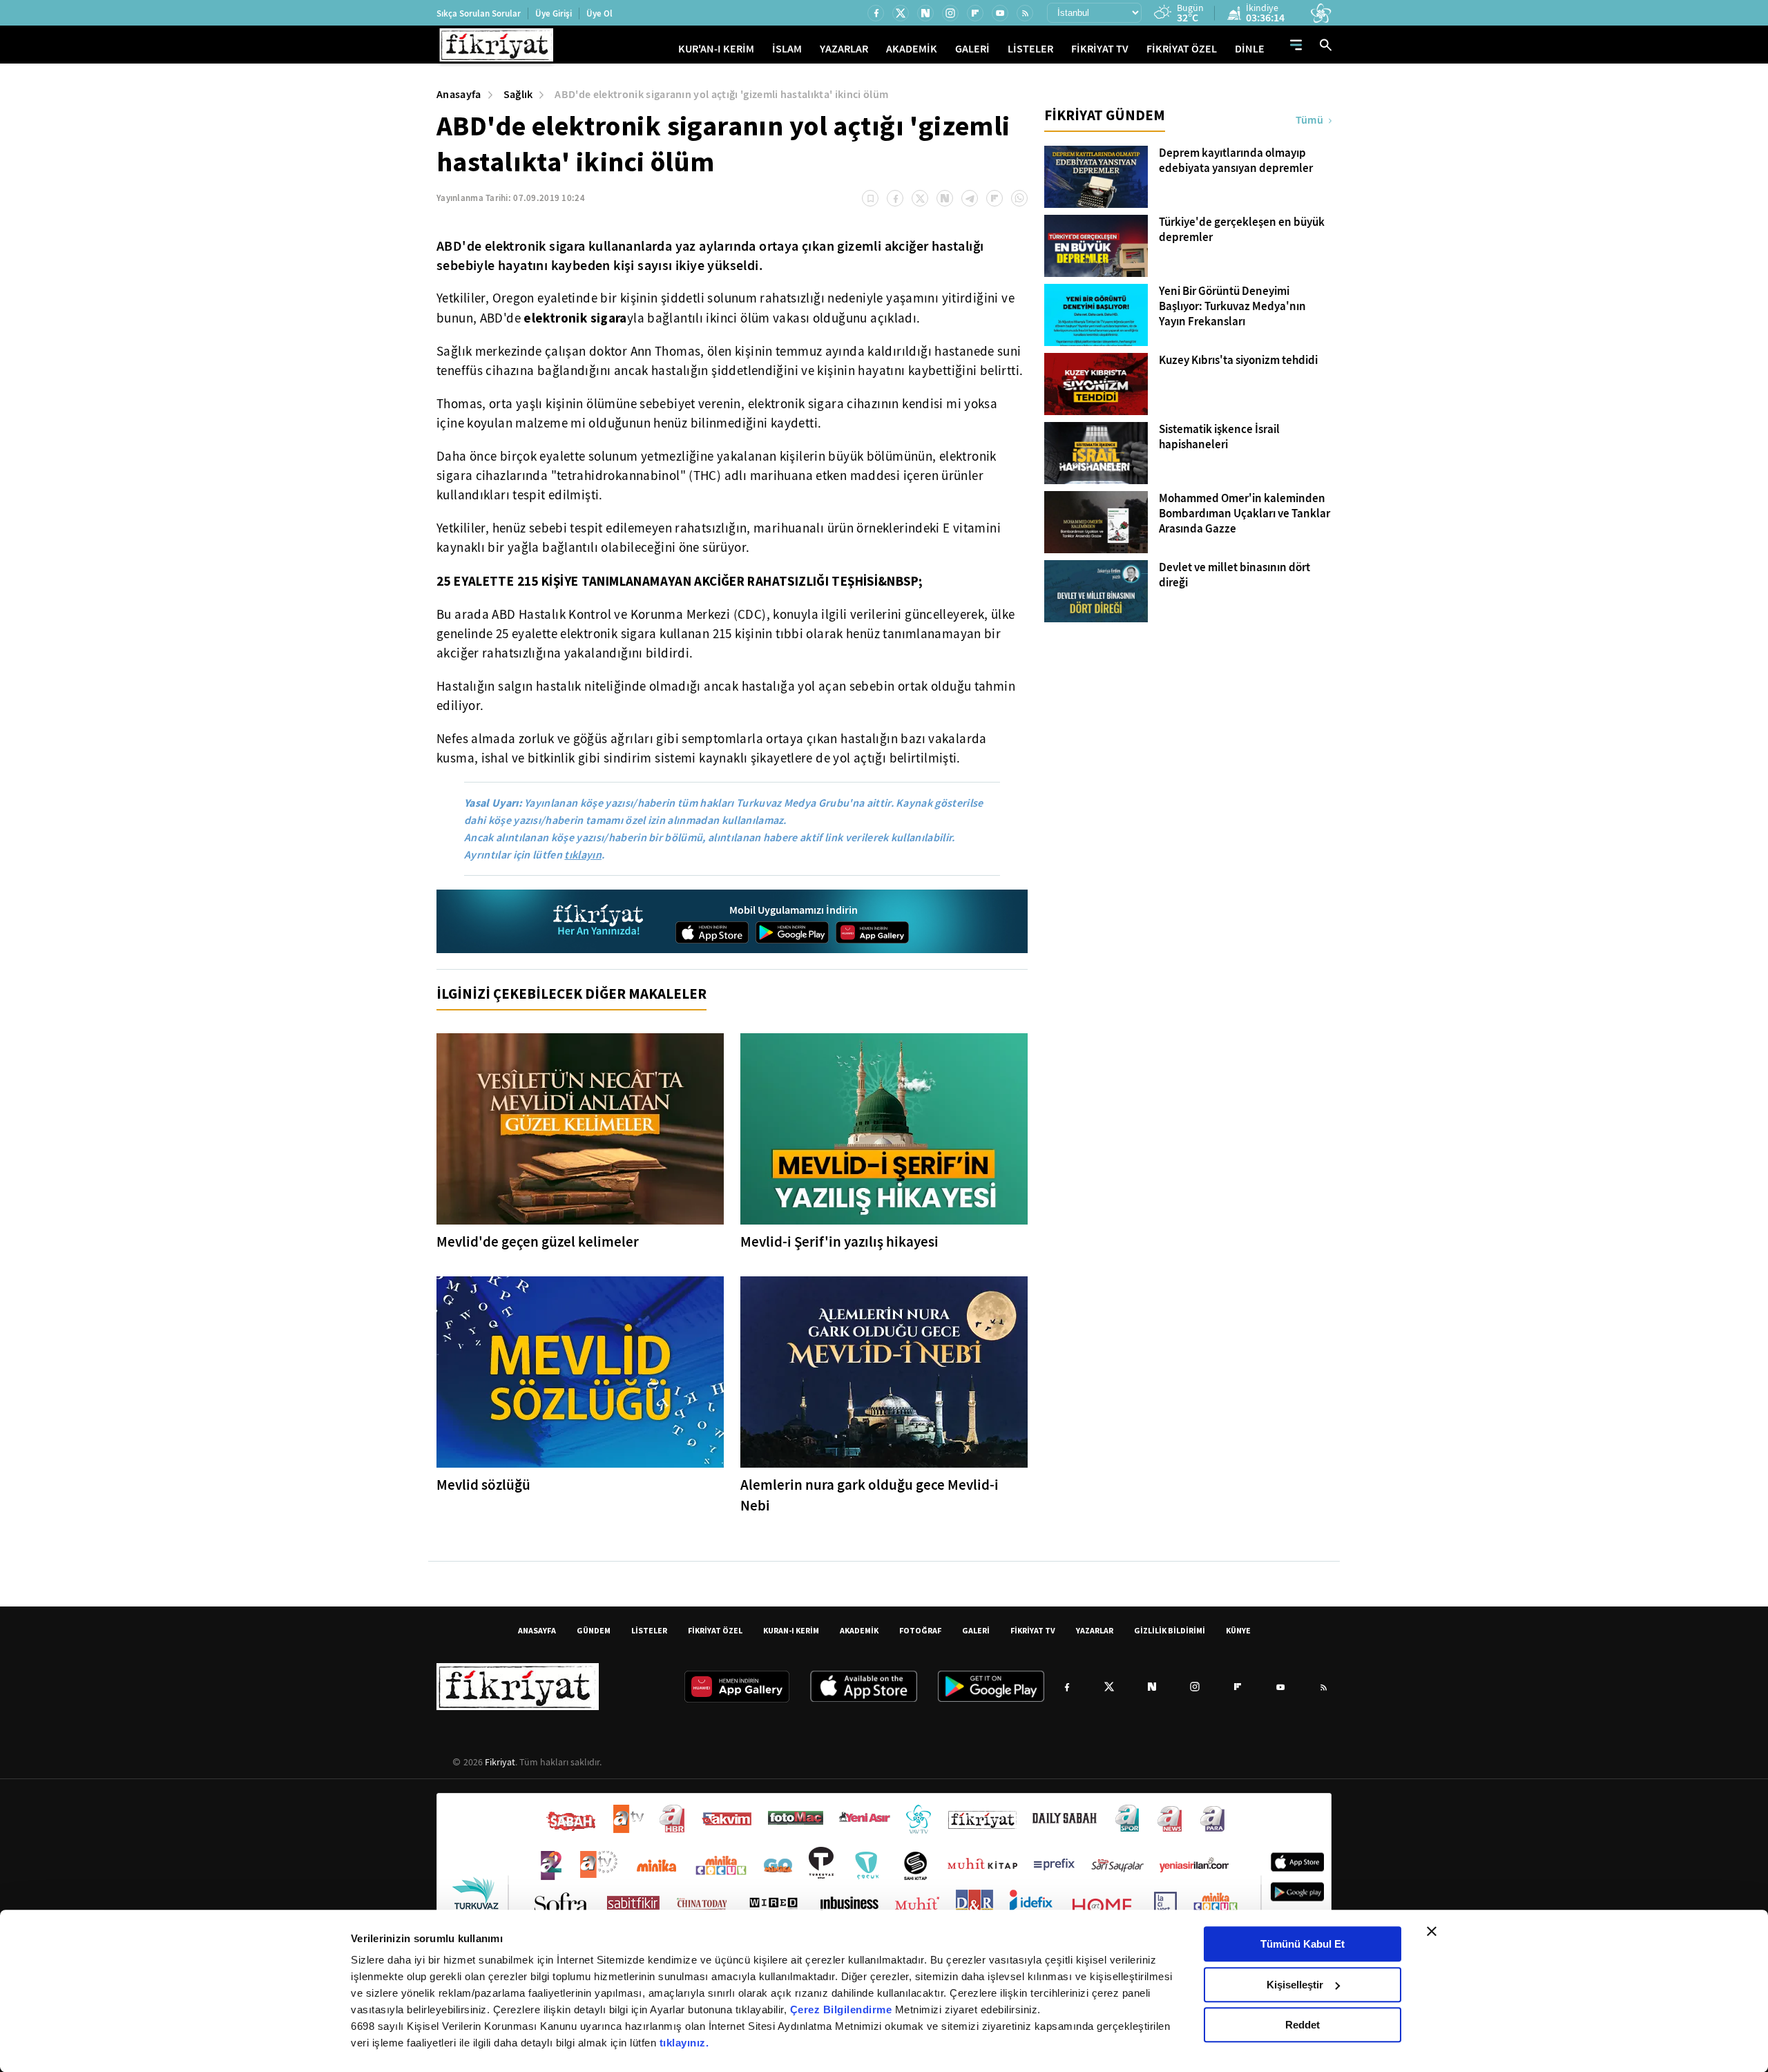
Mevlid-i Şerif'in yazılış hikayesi (839, 1242)
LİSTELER (1030, 49)
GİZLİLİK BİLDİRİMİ (1170, 1630)
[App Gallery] (872, 932)
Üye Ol (599, 13)
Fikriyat (500, 1762)
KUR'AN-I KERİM (716, 49)
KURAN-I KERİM (791, 1630)
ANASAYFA (537, 1630)
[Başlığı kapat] (1432, 1931)
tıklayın (583, 855)
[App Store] (712, 932)
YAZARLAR (844, 49)
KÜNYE (1238, 1630)
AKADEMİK (912, 49)
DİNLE (1250, 49)
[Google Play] (792, 932)
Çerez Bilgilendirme (843, 2009)
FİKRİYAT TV (1100, 49)
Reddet (1303, 2025)
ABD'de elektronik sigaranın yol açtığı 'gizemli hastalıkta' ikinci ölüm (721, 94)
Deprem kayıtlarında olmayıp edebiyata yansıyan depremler (1236, 161)
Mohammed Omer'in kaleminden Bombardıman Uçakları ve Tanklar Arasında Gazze (1245, 514)
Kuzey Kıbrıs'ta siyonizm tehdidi (1238, 361)
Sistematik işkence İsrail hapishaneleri (1219, 437)
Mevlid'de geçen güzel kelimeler (538, 1242)
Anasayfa (459, 94)
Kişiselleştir (1295, 1985)
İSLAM (787, 49)
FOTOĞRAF (920, 1630)
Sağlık (518, 94)
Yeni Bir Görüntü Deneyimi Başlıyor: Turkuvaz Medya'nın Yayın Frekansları (1232, 307)
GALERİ (972, 49)
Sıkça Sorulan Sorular (479, 13)
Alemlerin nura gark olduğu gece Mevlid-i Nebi (869, 1495)
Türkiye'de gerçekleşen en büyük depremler (1242, 230)
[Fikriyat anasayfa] (599, 922)
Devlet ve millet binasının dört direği (1234, 575)
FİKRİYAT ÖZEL (1182, 49)
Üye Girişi (554, 13)
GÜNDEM (594, 1630)
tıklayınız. (684, 2043)
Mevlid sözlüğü (483, 1485)
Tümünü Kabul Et (1303, 1944)
